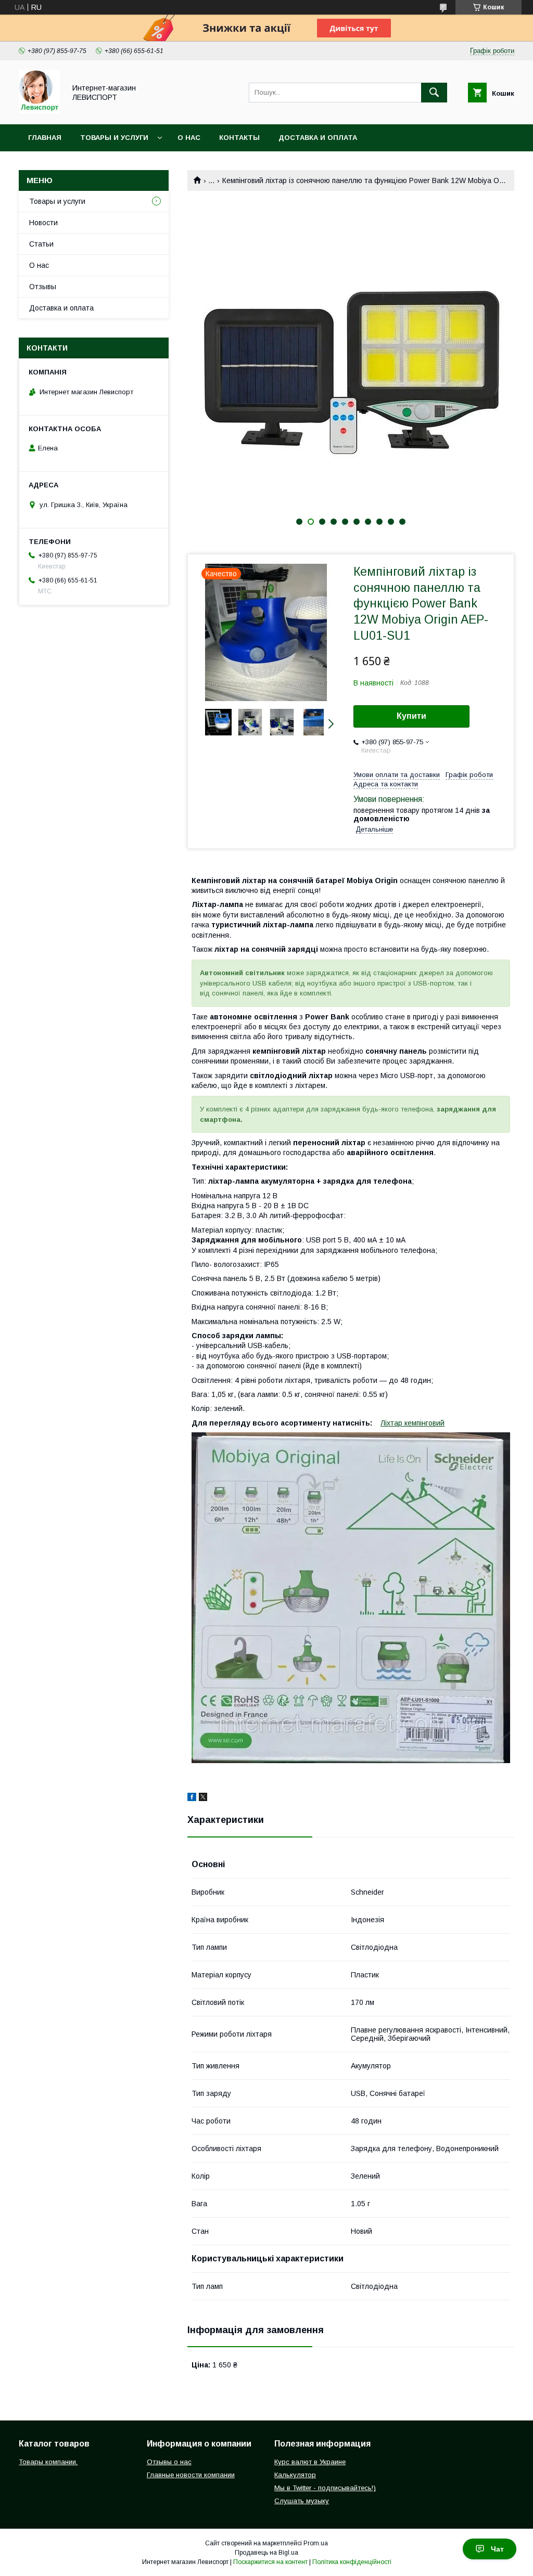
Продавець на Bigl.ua (266, 2553)
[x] (203, 1798)
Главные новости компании (191, 2475)
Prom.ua (316, 2543)
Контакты (239, 138)
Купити (411, 716)
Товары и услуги (114, 138)
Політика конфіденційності (352, 2562)
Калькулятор (295, 2475)
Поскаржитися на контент (270, 2562)
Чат (497, 2549)
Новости (43, 223)
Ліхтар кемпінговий (413, 1423)
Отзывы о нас (169, 2462)
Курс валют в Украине (310, 2462)
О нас (189, 138)
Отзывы (43, 287)
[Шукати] (434, 93)
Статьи (41, 244)
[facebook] (192, 1798)
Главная (45, 138)
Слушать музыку (302, 2501)
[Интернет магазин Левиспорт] (39, 111)
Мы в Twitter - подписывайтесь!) (325, 2488)
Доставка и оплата (318, 138)
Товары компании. (48, 2462)
